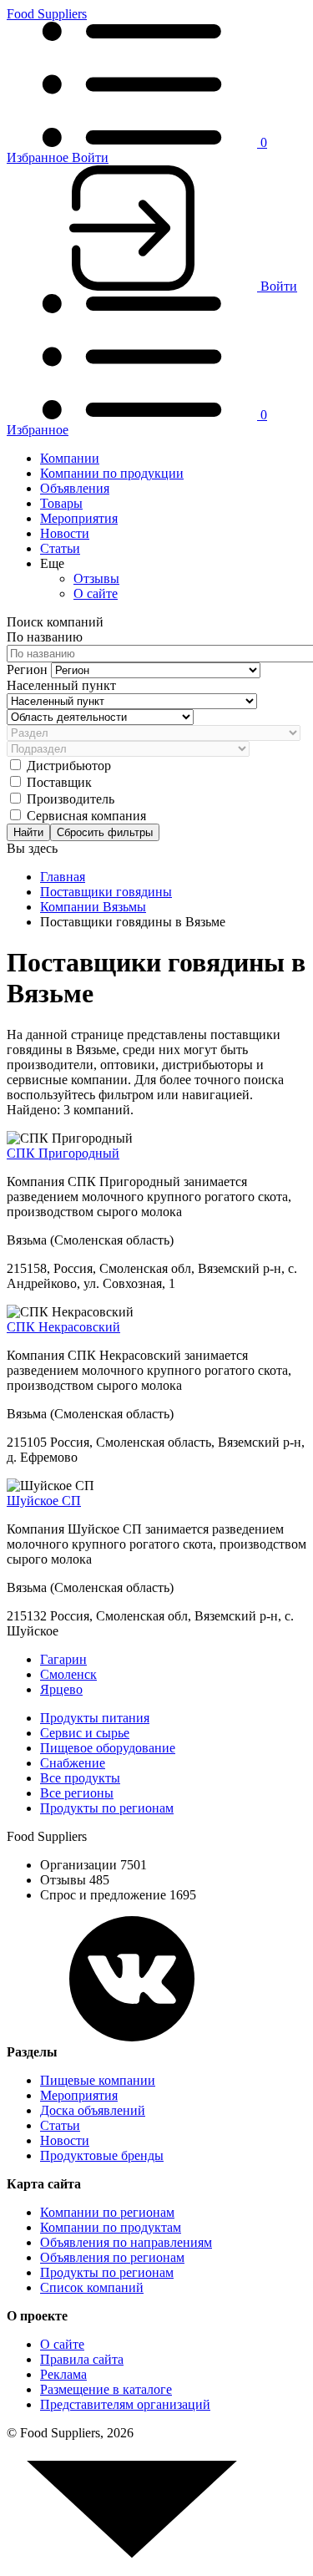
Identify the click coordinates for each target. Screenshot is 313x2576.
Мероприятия (79, 518)
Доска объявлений (93, 2110)
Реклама (63, 2374)
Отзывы (96, 578)
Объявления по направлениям (126, 2242)
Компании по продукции (112, 473)
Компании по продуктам (111, 2227)
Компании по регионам (107, 2212)
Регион (29, 669)
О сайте (96, 593)
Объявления (75, 488)
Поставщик (59, 782)
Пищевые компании (98, 2080)
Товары (61, 503)
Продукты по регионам (107, 1808)
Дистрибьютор (69, 766)
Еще (52, 563)
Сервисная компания (86, 816)
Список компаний (92, 2287)
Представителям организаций (125, 2404)
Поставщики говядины (106, 892)
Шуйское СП (44, 1501)
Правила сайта (82, 2359)
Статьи (60, 548)
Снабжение (73, 1763)
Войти (90, 157)
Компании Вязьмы (93, 907)
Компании (70, 458)
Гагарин (63, 1659)
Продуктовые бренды (102, 2155)
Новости (65, 533)
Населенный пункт (61, 685)
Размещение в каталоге (106, 2389)
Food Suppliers (47, 14)
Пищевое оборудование (108, 1748)
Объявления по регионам (112, 2257)
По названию (45, 637)
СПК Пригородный (63, 1153)
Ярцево (61, 1689)
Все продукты (80, 1778)
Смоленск (68, 1674)
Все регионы (77, 1793)
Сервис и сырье (85, 1733)
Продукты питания (95, 1718)
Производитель (71, 799)
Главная (63, 877)
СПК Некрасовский (63, 1327)
